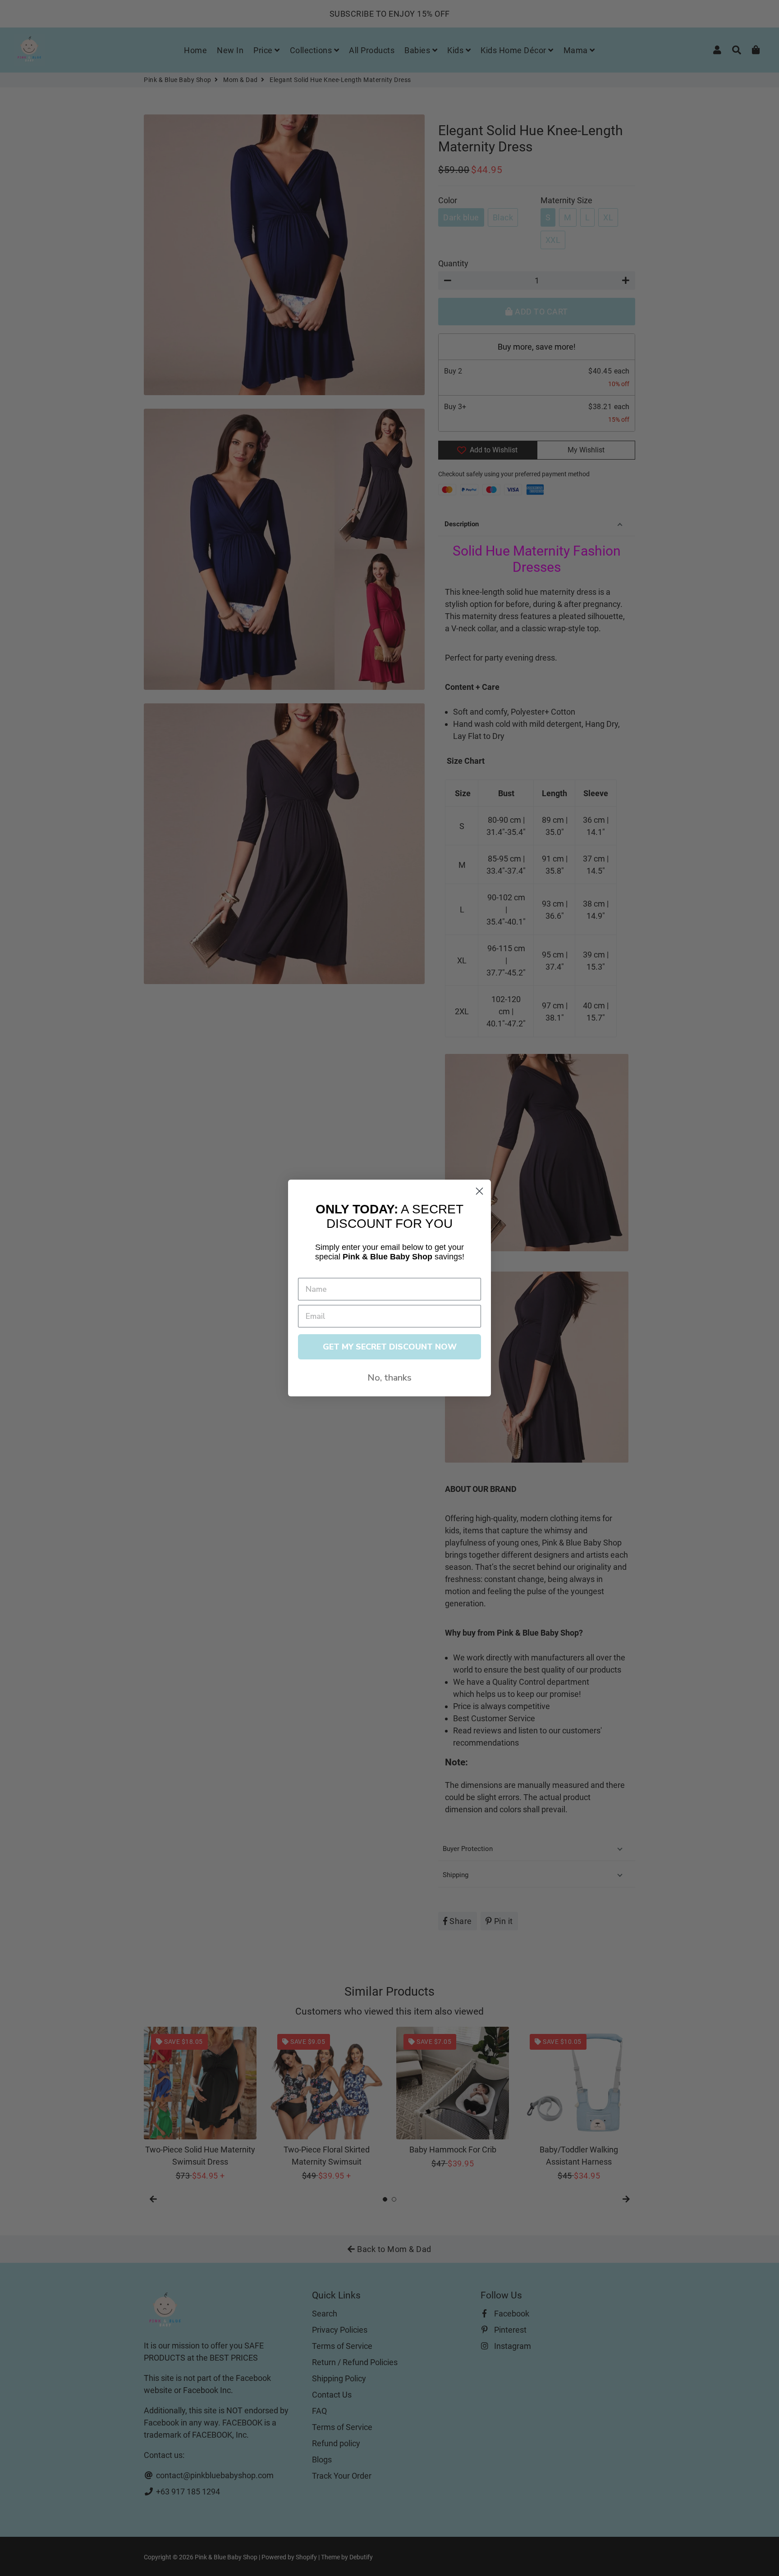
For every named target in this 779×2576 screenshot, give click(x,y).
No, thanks (389, 1378)
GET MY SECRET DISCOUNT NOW (390, 1347)
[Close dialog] (479, 1191)
